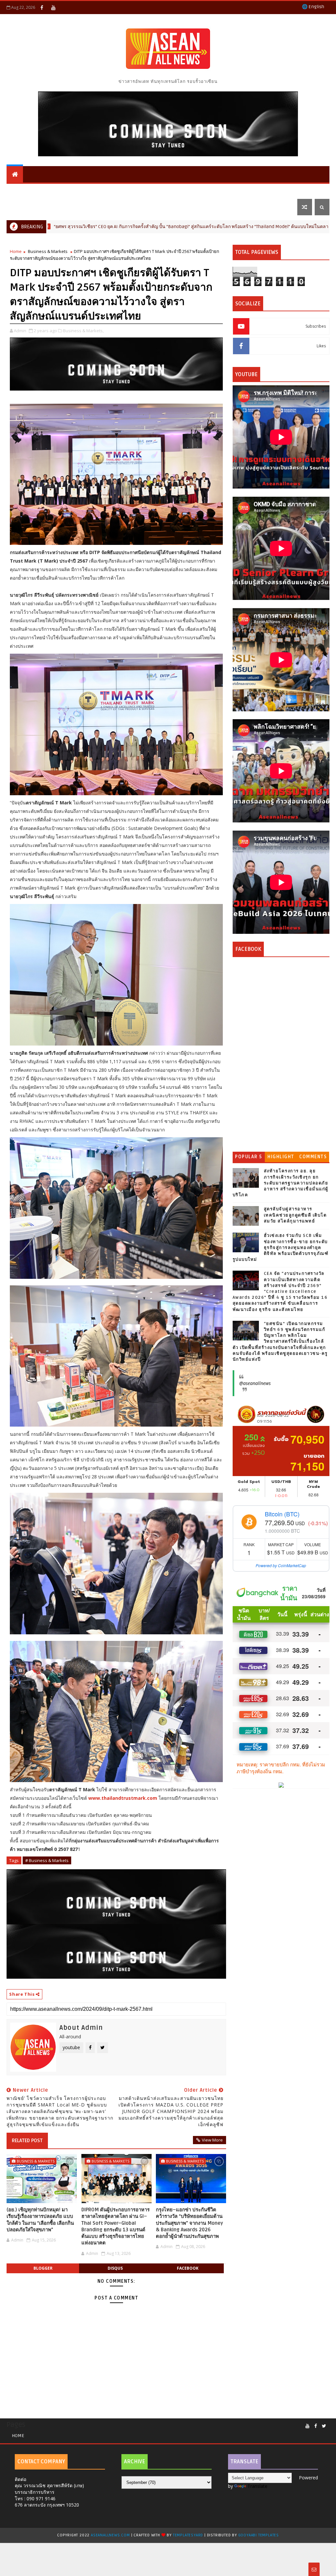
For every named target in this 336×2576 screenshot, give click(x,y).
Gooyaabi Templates (259, 2535)
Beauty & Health (277, 226)
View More (212, 2140)
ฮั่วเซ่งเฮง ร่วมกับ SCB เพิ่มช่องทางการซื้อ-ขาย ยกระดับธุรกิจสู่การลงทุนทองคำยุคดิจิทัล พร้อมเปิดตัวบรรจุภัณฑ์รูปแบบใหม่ (281, 1248)
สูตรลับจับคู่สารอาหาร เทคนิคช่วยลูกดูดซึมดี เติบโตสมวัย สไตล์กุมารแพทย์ (295, 1215)
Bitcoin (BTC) (282, 1514)
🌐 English (313, 7)
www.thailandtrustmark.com (123, 1798)
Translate (257, 2486)
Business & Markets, (83, 331)
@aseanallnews (255, 1383)
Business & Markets (36, 191)
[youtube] (53, 8)
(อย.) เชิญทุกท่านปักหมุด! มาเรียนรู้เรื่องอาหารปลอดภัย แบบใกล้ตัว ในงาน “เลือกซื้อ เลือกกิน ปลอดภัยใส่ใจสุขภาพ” (40, 2220)
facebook (188, 2268)
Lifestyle (22, 207)
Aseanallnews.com (110, 2535)
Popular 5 (249, 1157)
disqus (115, 2268)
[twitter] (324, 2426)
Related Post (27, 2141)
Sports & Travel (95, 191)
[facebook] (42, 8)
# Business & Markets (47, 1860)
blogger (43, 2268)
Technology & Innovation (162, 191)
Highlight (281, 1157)
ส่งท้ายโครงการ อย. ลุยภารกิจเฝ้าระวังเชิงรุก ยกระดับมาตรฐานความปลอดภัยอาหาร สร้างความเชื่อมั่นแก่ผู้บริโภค (281, 1183)
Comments (313, 1157)
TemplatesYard (188, 2535)
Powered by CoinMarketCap (281, 1565)
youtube (71, 2047)
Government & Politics (238, 191)
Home (16, 251)
